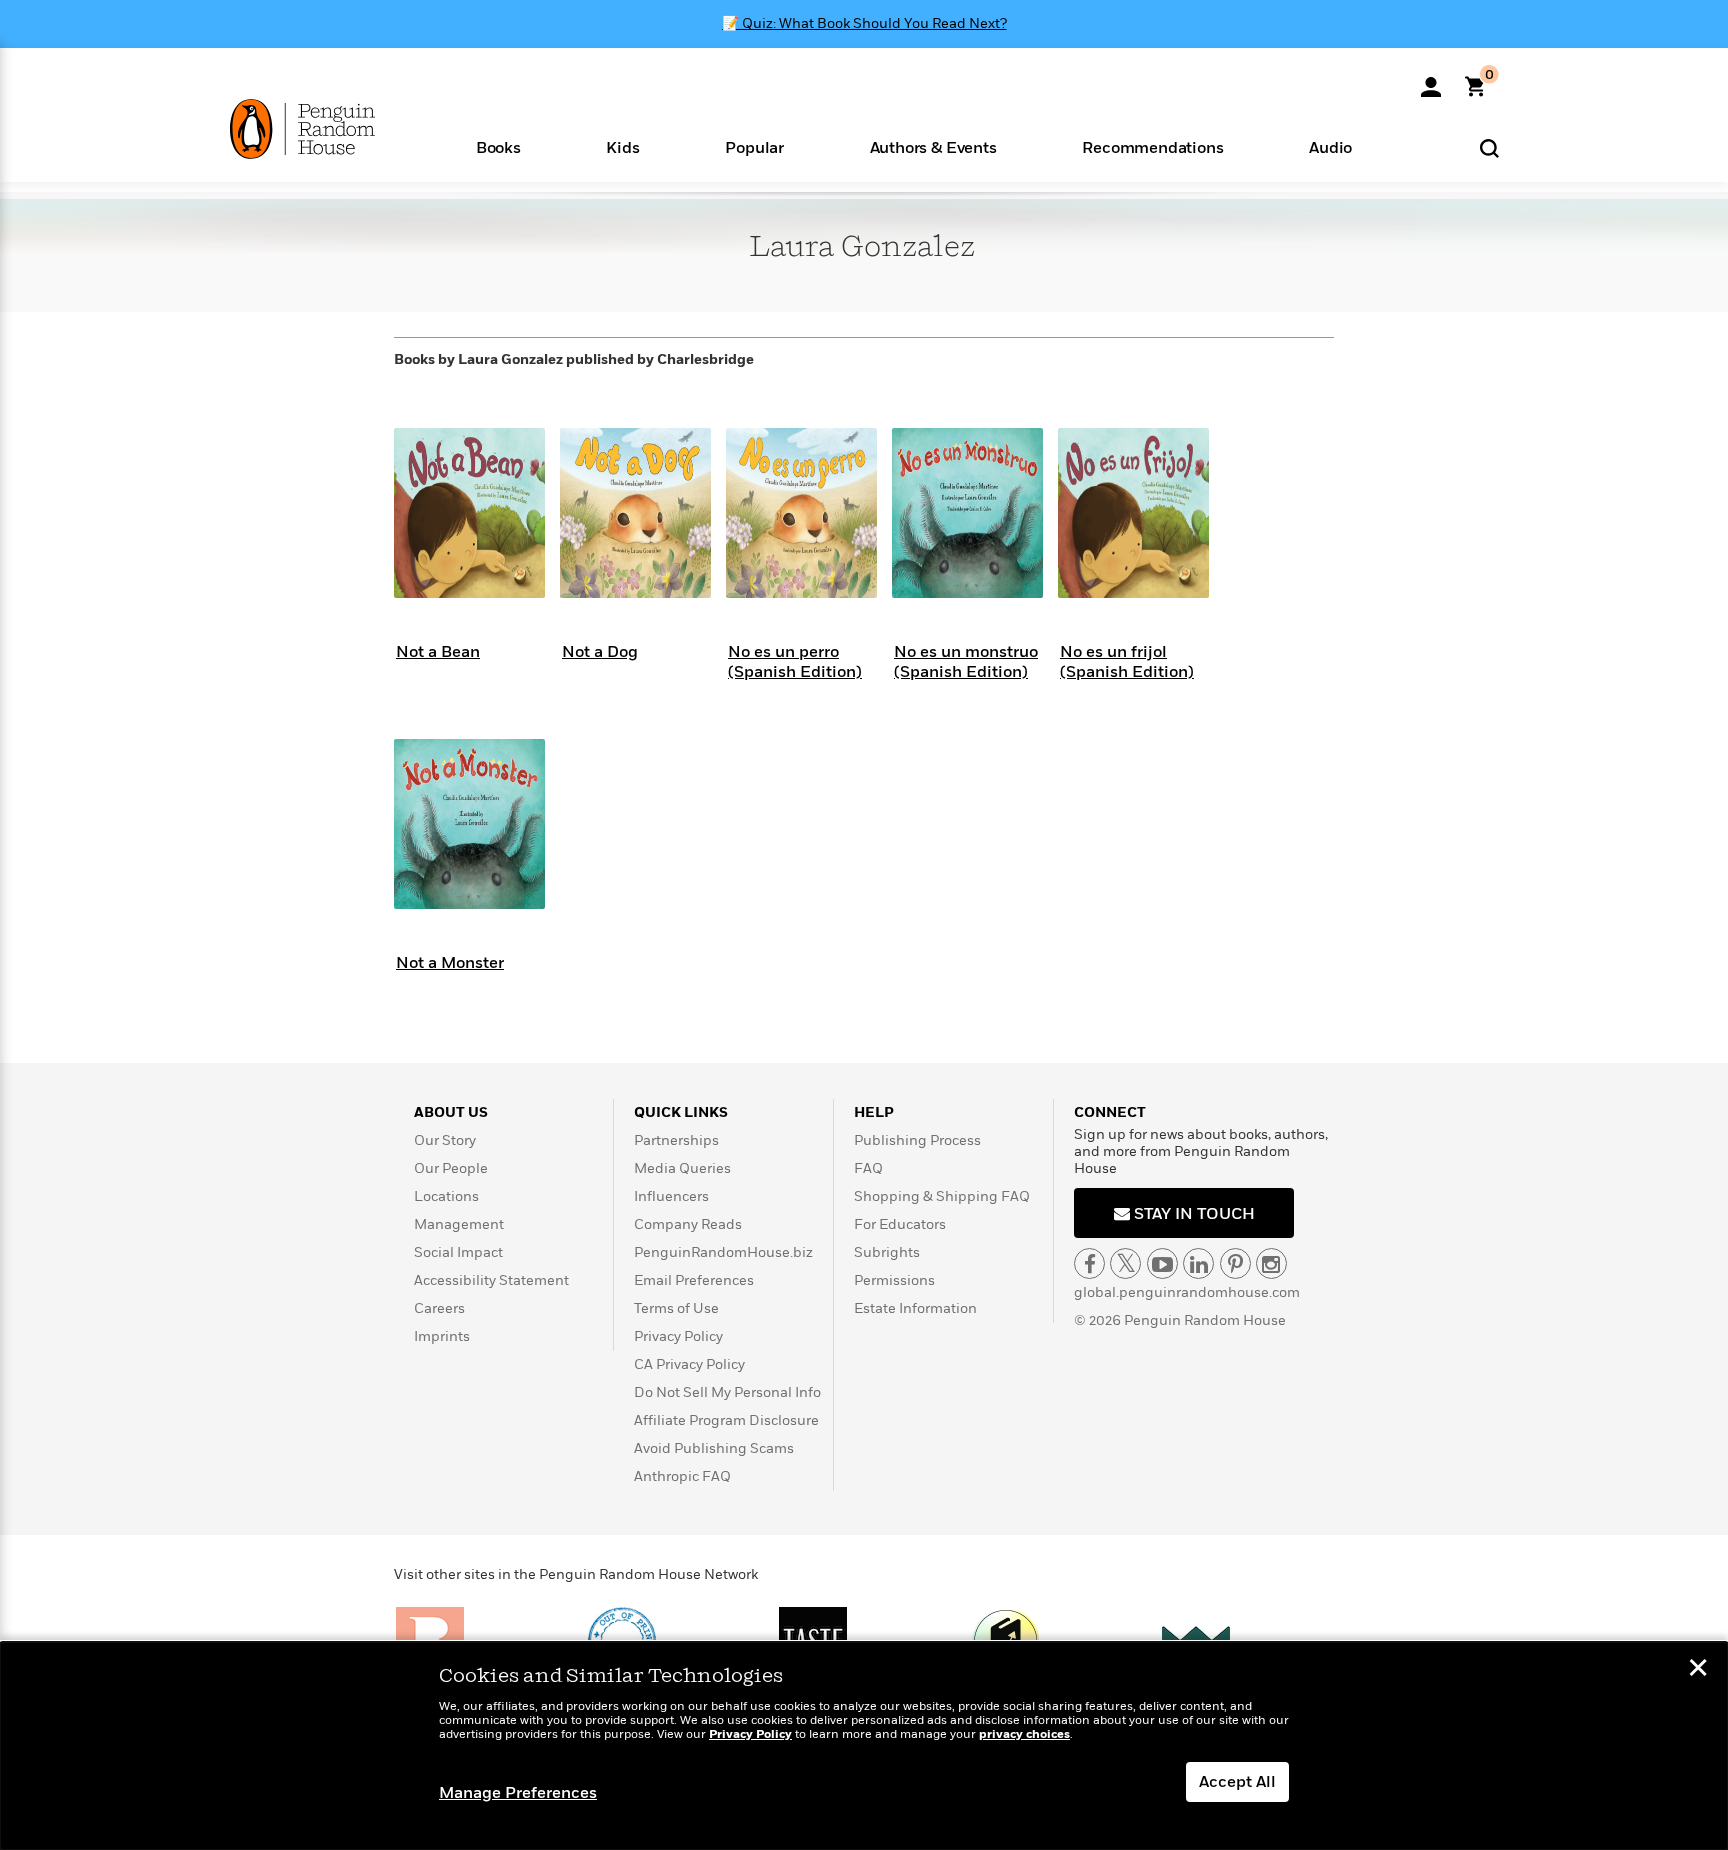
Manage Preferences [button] (518, 1793)
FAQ (868, 1168)
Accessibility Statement (491, 1280)
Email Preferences (694, 1280)
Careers (439, 1308)
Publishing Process (917, 1140)
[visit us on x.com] (1125, 1263)
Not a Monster (450, 963)
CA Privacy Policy (689, 1364)
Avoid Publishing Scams (714, 1448)
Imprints (442, 1336)
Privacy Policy (678, 1336)
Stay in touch (1192, 1214)
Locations (446, 1196)
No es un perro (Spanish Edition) (795, 661)
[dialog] (864, 1746)
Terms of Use (676, 1308)
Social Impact (458, 1252)
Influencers (671, 1196)
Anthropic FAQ (682, 1476)
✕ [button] (1698, 1670)
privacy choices (1024, 1734)
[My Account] (1431, 80)
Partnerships (676, 1140)
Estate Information (915, 1308)
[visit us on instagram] (1271, 1263)
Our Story (445, 1140)
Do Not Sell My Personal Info (727, 1392)
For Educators (900, 1224)
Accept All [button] (1237, 1782)
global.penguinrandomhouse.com (1187, 1292)
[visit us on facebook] (1089, 1263)
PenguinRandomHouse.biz (723, 1252)
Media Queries (682, 1168)
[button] (498, 146)
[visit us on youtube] (1162, 1263)
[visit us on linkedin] (1198, 1263)
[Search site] (1489, 147)
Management (459, 1224)
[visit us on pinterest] (1235, 1263)
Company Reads (688, 1224)
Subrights (887, 1252)
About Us (451, 1112)
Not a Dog (600, 652)
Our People (451, 1168)
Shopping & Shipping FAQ (942, 1196)
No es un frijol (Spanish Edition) (1127, 661)
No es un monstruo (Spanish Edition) (966, 661)
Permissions (894, 1280)
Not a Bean (438, 652)
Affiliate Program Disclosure (726, 1420)
